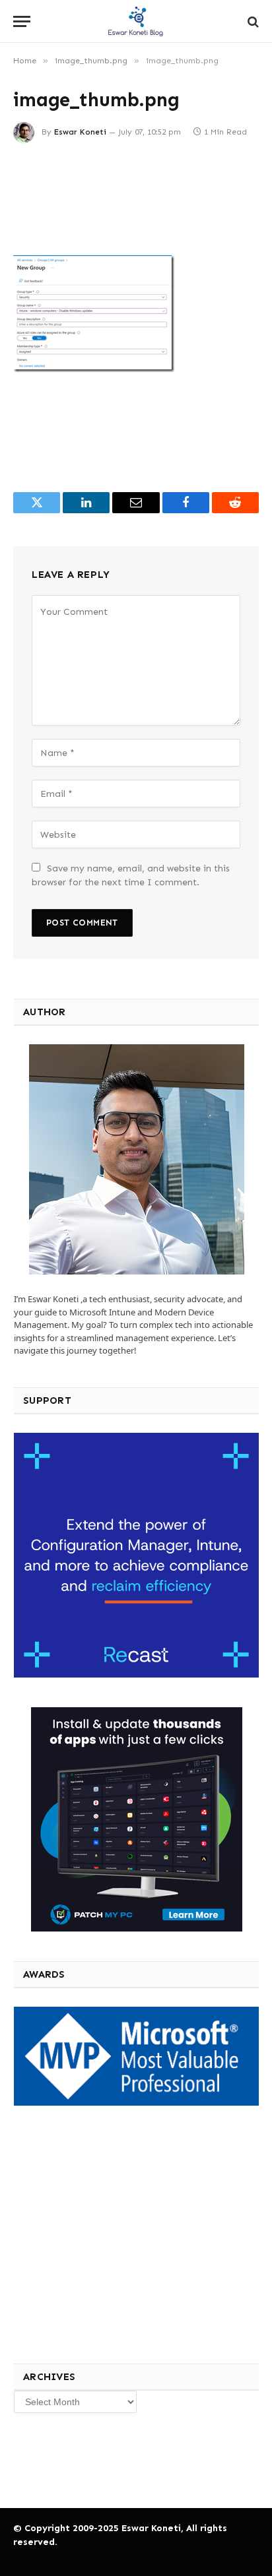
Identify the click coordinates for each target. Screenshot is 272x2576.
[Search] (252, 21)
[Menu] (22, 21)
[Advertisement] (112, 2233)
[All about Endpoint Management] (136, 21)
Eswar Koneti (80, 132)
